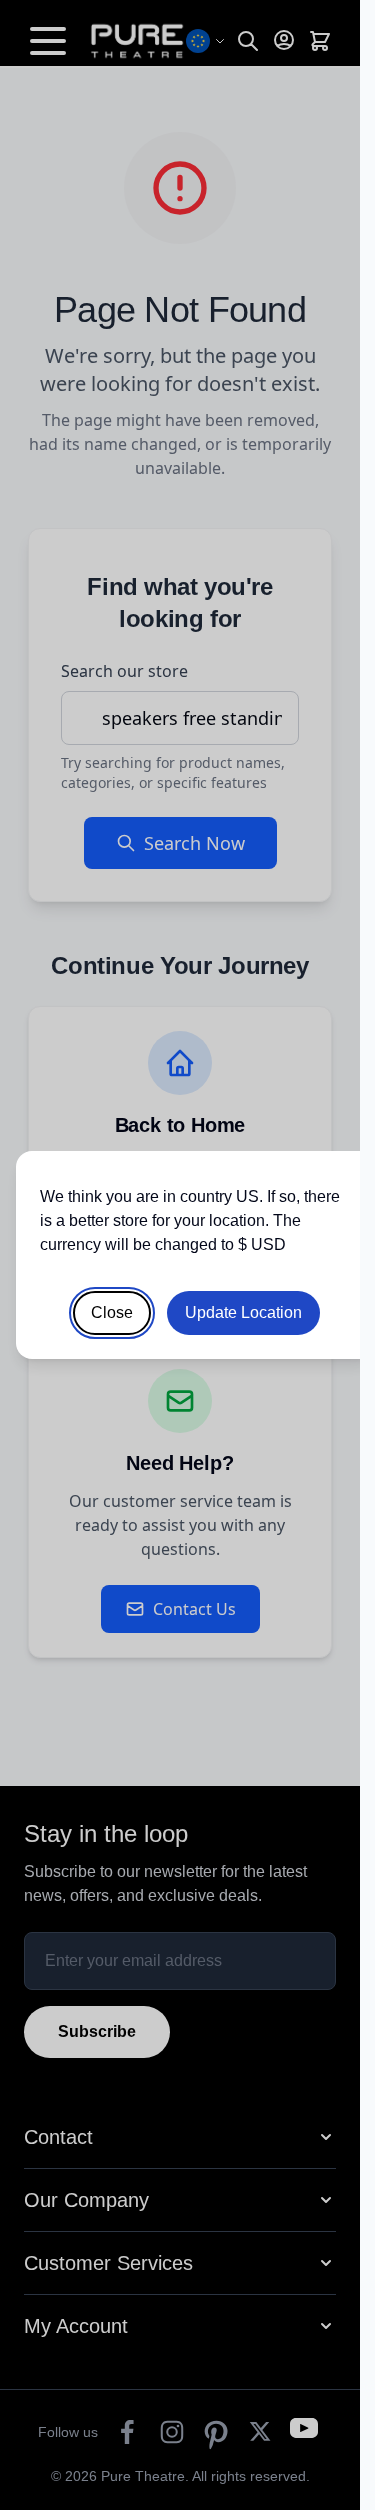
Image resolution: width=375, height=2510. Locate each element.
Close (112, 1312)
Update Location (243, 1312)
